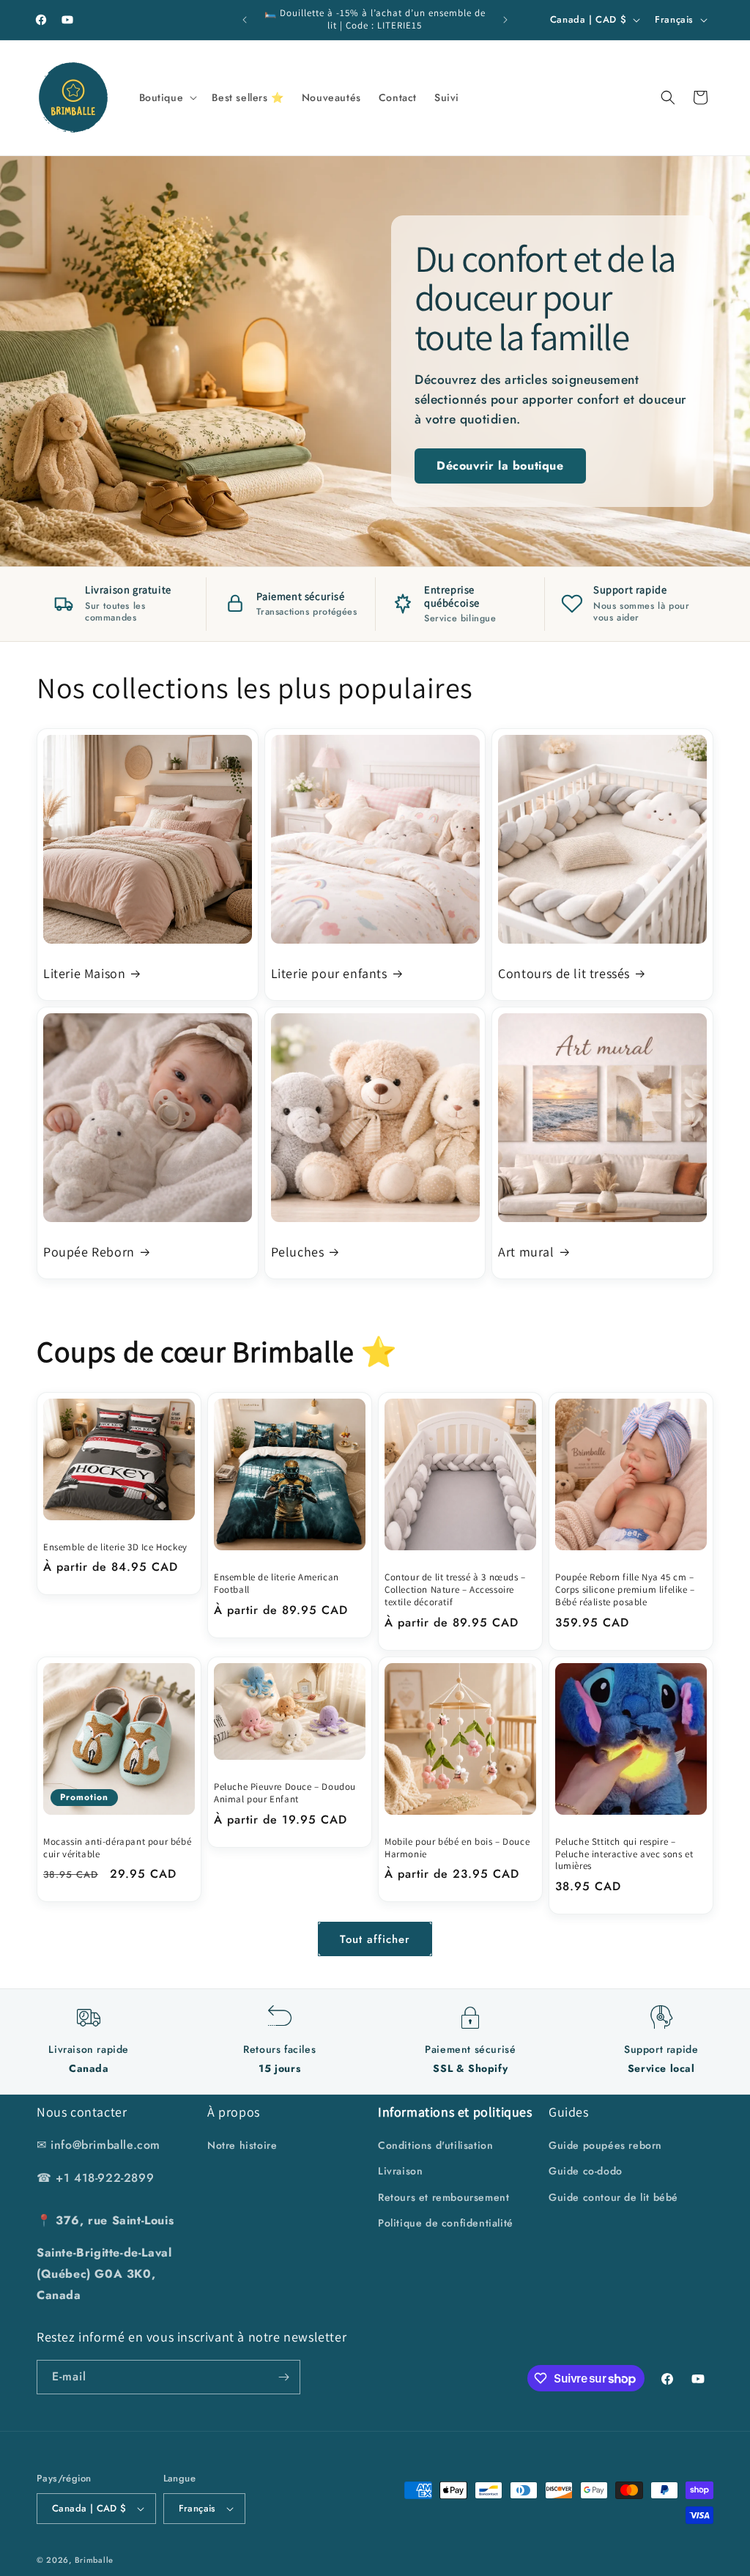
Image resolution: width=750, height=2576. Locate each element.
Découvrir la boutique (500, 466)
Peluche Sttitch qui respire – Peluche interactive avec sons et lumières (624, 1854)
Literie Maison (84, 973)
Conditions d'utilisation (435, 2145)
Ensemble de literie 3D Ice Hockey (115, 1547)
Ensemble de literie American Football (276, 1584)
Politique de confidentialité (446, 2223)
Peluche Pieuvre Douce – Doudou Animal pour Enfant (285, 1793)
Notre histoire (242, 2145)
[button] (167, 97)
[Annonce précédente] (245, 20)
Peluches (298, 1252)
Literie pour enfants (329, 973)
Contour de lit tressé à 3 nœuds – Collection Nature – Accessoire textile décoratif (455, 1590)
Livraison (400, 2171)
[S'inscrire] (283, 2377)
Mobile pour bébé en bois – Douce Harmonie (457, 1848)
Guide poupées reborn (605, 2145)
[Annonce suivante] (505, 20)
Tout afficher (375, 1939)
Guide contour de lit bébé (613, 2197)
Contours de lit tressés (564, 973)
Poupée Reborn (89, 1252)
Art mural (526, 1252)
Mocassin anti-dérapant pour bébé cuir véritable (117, 1848)
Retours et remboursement (443, 2197)
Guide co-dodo (586, 2171)
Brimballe (94, 2560)
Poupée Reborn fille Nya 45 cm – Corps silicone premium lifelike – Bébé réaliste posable (625, 1590)
